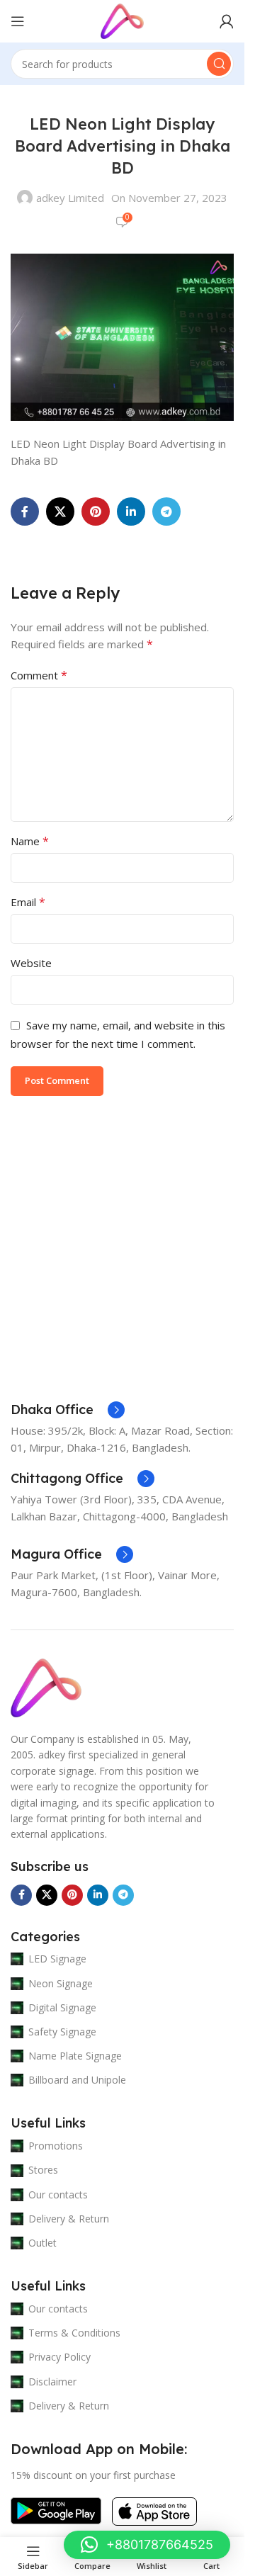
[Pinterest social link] (96, 512)
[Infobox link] (68, 1410)
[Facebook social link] (25, 512)
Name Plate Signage (75, 2056)
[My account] (227, 21)
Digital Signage (62, 2007)
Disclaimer (52, 2382)
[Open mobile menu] (18, 21)
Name (30, 841)
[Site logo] (122, 20)
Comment (39, 675)
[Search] (219, 64)
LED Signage (57, 1959)
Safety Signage (62, 2032)
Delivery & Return (69, 2219)
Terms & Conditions (74, 2333)
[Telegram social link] (166, 512)
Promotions (56, 2146)
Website (31, 963)
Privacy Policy (59, 2357)
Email (28, 902)
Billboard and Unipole (77, 2080)
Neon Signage (61, 1983)
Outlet (42, 2243)
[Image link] (46, 1687)
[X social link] (60, 512)
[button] (147, 2545)
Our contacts (58, 2194)
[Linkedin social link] (131, 512)
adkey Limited (70, 198)
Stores (43, 2170)
